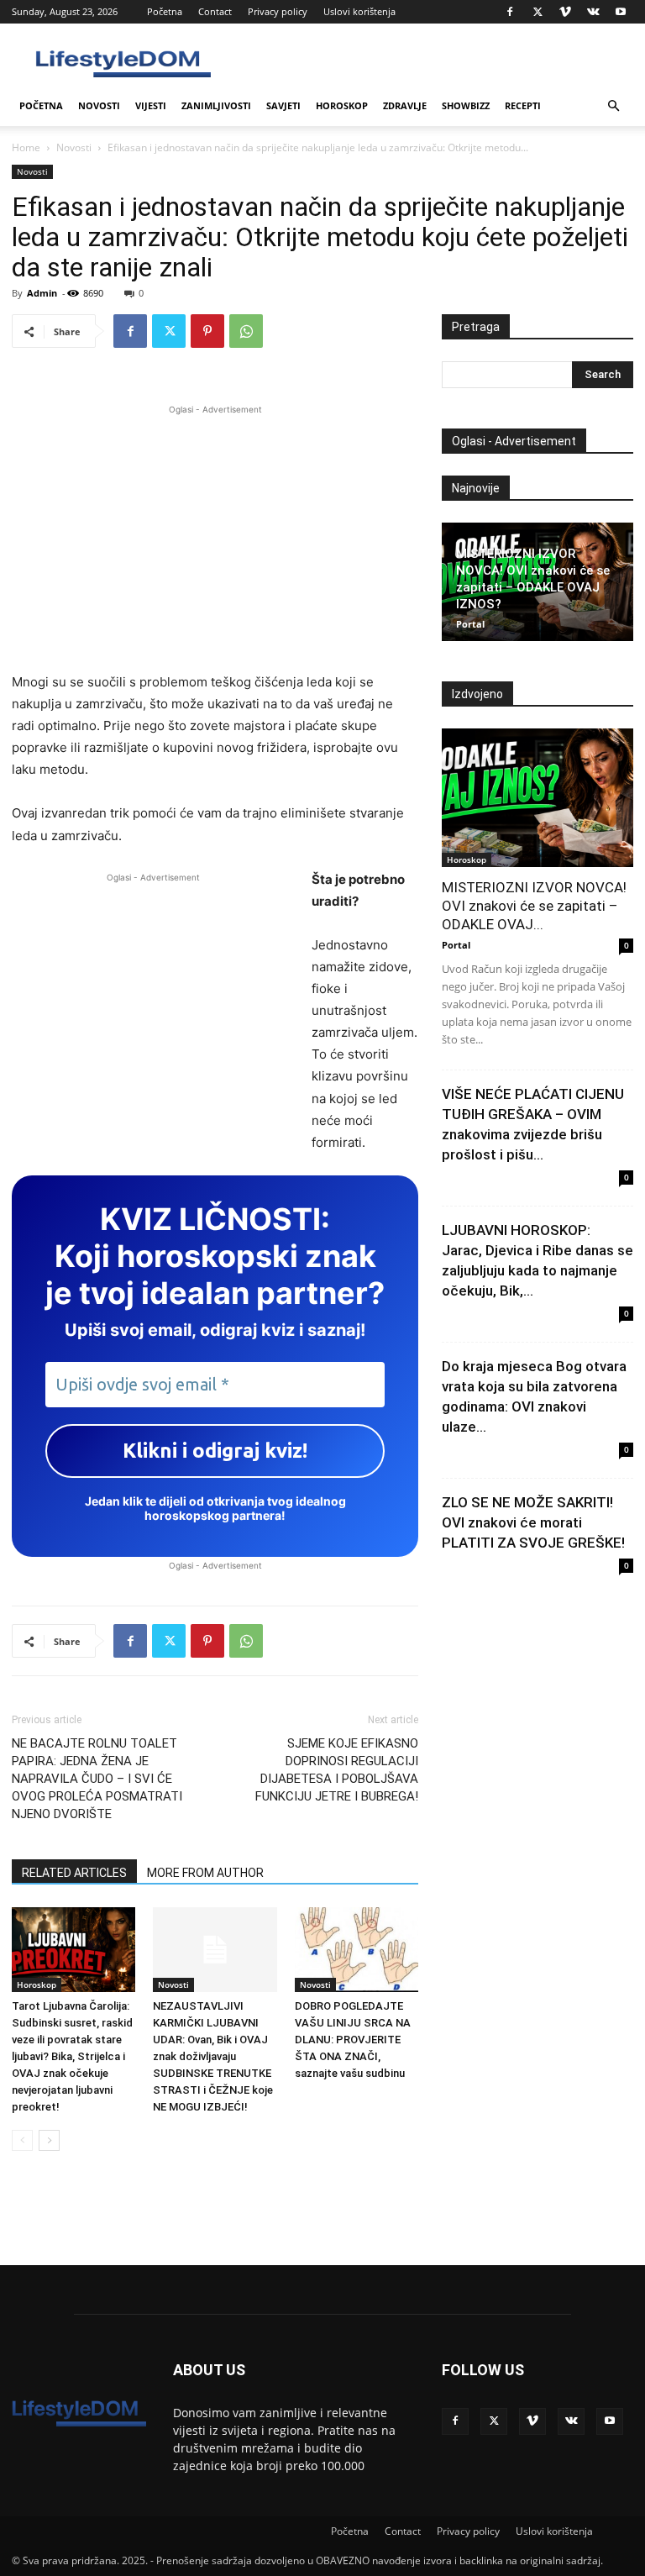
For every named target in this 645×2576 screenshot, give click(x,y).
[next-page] (49, 2140)
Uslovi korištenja (359, 11)
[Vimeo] (565, 12)
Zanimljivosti (216, 105)
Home (26, 147)
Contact (215, 11)
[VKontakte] (593, 12)
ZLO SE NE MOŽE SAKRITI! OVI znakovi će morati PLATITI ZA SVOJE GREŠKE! (533, 1522)
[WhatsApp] (246, 331)
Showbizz (466, 105)
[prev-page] (22, 2140)
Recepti (523, 105)
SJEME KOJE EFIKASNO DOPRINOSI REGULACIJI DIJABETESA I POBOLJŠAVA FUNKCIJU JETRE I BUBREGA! (337, 1770)
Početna (165, 11)
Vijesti (151, 105)
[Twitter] (537, 12)
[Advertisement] (215, 536)
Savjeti (283, 105)
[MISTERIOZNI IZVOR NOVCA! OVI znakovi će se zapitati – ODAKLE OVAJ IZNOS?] (537, 798)
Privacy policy (278, 11)
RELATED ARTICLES (74, 1873)
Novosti (99, 105)
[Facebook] (510, 12)
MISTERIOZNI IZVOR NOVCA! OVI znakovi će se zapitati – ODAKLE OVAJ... (534, 906)
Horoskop (342, 105)
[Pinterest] (207, 331)
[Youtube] (621, 12)
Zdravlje (405, 105)
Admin (42, 293)
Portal (470, 624)
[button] (613, 106)
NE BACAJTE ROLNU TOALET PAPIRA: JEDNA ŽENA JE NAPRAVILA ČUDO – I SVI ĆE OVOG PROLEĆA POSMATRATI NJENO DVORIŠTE (97, 1779)
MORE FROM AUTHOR (205, 1873)
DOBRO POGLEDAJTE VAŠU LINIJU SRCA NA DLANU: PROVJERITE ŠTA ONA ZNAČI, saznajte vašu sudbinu (353, 2040)
